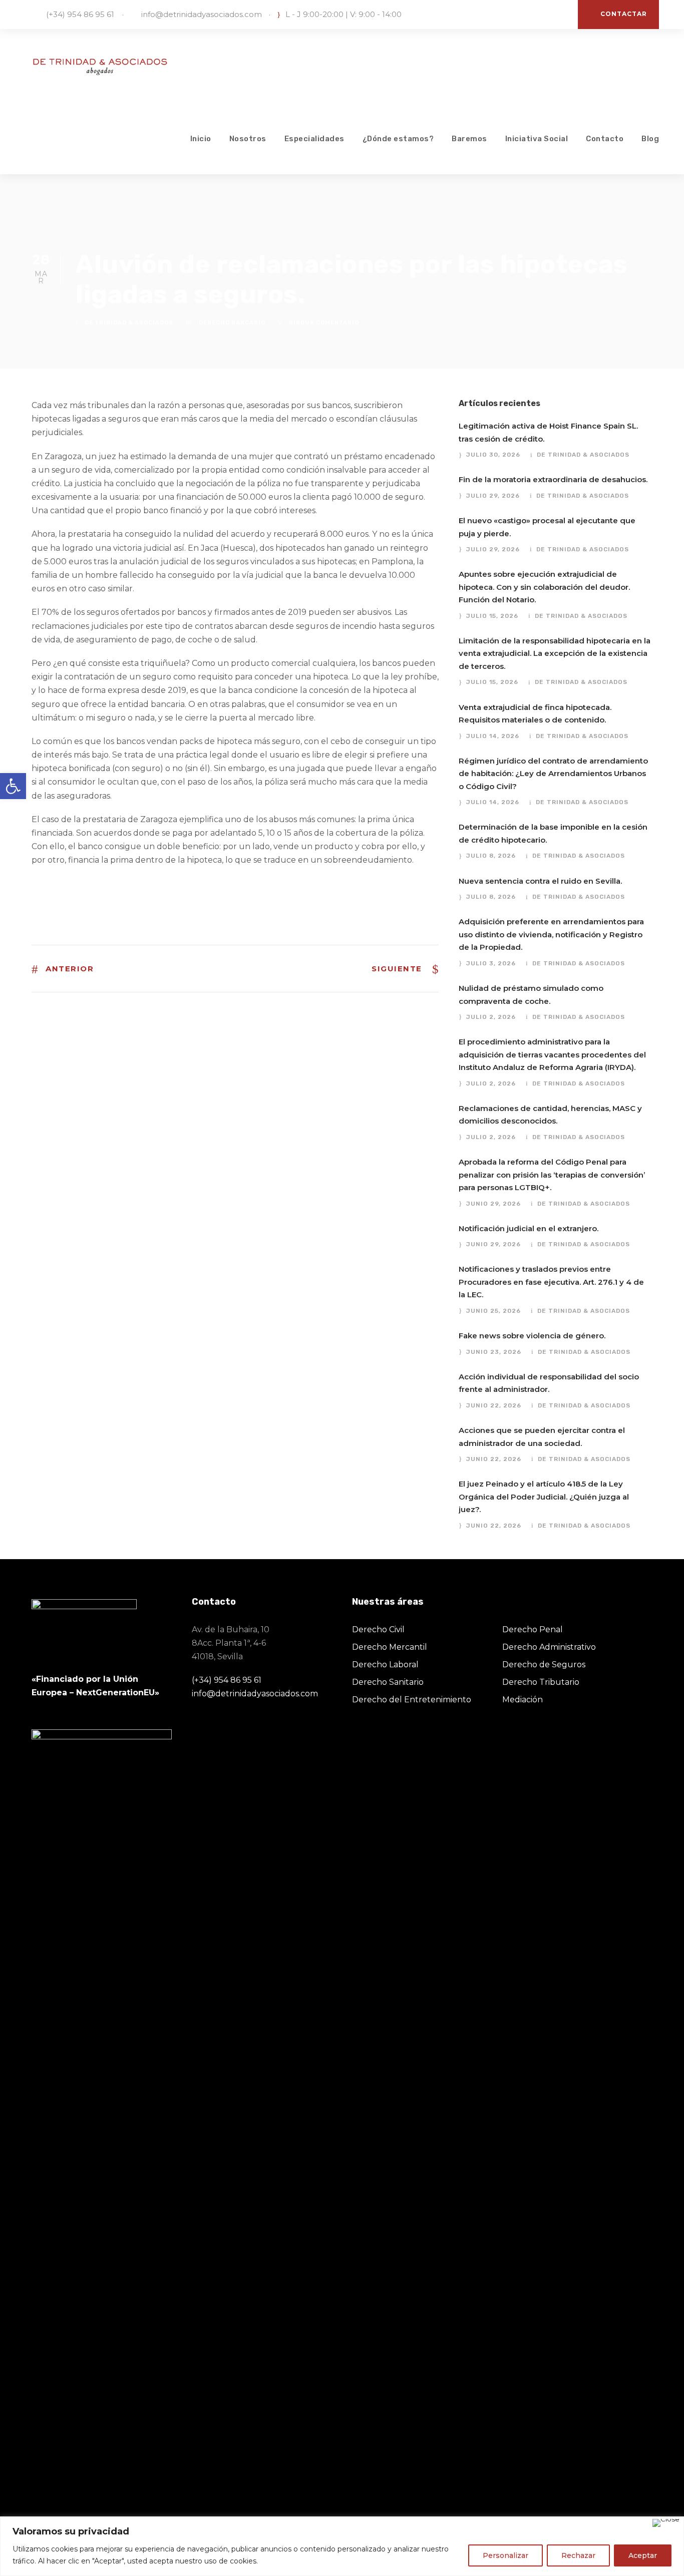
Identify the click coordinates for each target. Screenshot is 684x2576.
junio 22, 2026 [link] (494, 1405)
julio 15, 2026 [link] (492, 616)
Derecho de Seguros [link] (544, 1665)
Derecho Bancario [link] (232, 323)
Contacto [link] (605, 139)
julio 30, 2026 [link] (493, 455)
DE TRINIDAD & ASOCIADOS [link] (129, 323)
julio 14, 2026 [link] (493, 736)
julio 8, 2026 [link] (491, 856)
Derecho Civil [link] (378, 1629)
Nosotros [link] (248, 139)
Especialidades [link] (314, 139)
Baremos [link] (469, 139)
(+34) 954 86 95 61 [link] (80, 14)
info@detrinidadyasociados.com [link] (202, 14)
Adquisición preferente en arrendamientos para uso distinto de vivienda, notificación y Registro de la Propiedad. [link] (551, 934)
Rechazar (578, 2555)
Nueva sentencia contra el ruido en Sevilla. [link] (540, 881)
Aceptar (643, 2555)
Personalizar (505, 2555)
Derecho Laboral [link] (385, 1665)
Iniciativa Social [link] (537, 139)
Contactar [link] (624, 14)
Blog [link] (650, 139)
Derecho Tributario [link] (541, 1682)
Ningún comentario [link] (324, 323)
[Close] (666, 2523)
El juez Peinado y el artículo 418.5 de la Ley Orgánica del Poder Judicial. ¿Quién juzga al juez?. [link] (544, 1497)
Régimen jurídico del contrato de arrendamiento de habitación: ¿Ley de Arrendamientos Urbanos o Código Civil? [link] (553, 774)
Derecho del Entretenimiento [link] (412, 1700)
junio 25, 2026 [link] (493, 1311)
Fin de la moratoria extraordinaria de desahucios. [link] (553, 479)
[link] (13, 786)
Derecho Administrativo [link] (549, 1647)
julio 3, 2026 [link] (491, 963)
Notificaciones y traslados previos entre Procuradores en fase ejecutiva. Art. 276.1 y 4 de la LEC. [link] (551, 1282)
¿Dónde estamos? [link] (398, 139)
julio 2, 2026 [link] (491, 1017)
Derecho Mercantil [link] (390, 1647)
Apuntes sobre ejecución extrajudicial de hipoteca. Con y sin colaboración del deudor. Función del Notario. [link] (544, 587)
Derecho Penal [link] (533, 1629)
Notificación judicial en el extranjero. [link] (529, 1228)
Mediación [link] (523, 1700)
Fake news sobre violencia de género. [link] (532, 1336)
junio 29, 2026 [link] (493, 1204)
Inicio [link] (201, 139)
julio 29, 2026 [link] (493, 496)
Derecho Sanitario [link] (388, 1682)
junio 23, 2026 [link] (494, 1352)
